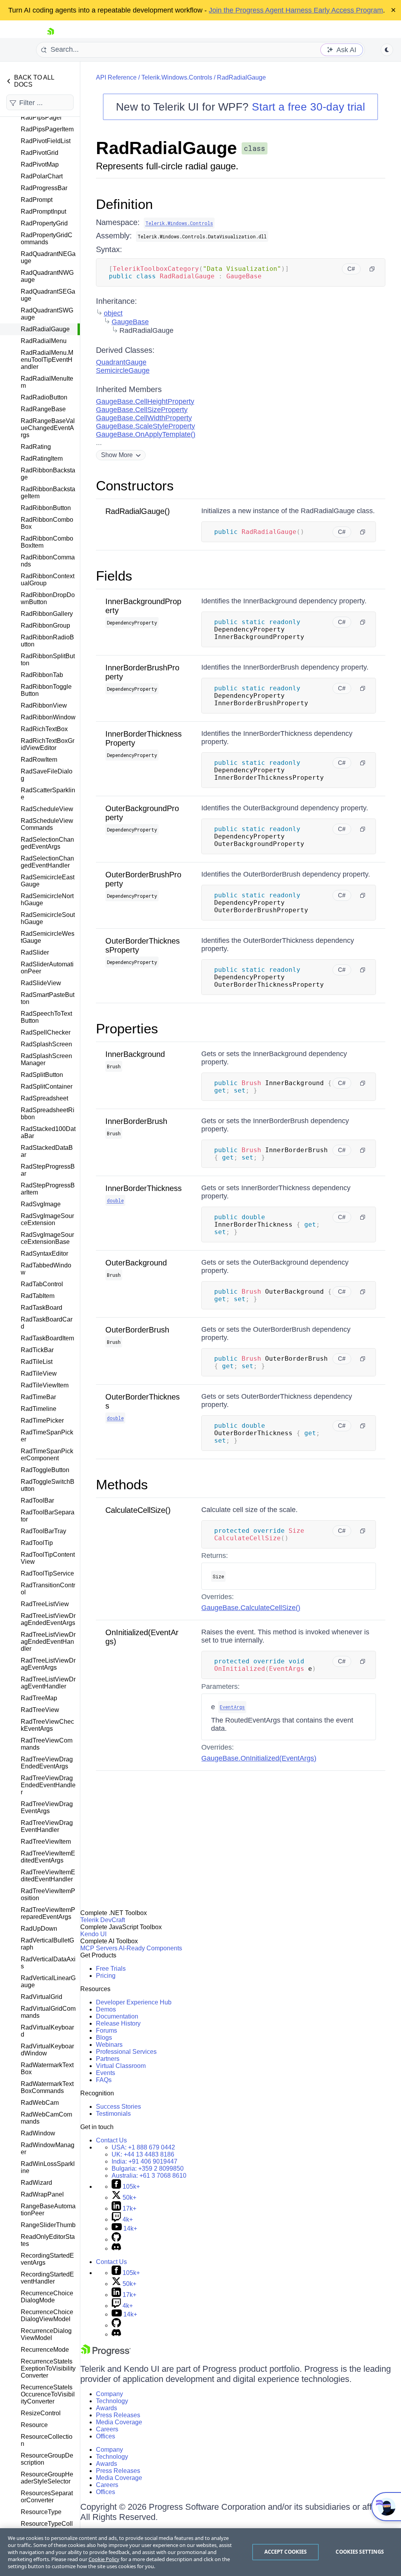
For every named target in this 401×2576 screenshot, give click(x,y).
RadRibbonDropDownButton (48, 598)
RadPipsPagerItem (47, 129)
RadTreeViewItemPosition (48, 1894)
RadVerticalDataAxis (48, 1963)
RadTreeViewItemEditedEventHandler (48, 1876)
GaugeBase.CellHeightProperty (145, 401)
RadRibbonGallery (47, 614)
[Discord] (116, 2248)
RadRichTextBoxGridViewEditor (48, 744)
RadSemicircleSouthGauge (48, 918)
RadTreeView (40, 1710)
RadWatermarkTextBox (47, 2069)
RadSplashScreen (46, 1044)
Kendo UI (93, 1934)
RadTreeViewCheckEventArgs (47, 1725)
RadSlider (35, 952)
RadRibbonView (44, 705)
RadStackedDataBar (47, 1151)
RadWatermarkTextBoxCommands (47, 2087)
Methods (122, 1484)
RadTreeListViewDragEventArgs (48, 1664)
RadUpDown (39, 1929)
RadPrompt (37, 200)
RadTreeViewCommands (47, 1744)
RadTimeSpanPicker (47, 1436)
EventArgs (232, 1707)
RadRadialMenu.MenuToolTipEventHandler (47, 360)
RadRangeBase (43, 409)
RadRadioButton (44, 397)
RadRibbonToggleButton (46, 690)
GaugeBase (130, 322)
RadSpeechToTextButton (46, 1017)
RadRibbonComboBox (47, 523)
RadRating (36, 447)
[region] (200, 2552)
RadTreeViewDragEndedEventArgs (47, 1763)
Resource (34, 2425)
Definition (124, 204)
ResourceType (41, 2512)
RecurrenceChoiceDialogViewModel (47, 2315)
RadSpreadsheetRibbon (48, 1114)
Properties (127, 1028)
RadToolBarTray (43, 1531)
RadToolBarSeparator (48, 1516)
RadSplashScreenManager (46, 1059)
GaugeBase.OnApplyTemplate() (146, 434)
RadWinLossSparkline (48, 2167)
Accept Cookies (286, 2552)
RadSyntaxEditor (44, 1254)
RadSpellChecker (46, 1032)
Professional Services (126, 2052)
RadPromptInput (43, 211)
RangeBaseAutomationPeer (48, 2210)
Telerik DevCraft (103, 1920)
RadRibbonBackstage (48, 474)
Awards (107, 2408)
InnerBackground (135, 1054)
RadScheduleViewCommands (47, 824)
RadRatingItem (42, 458)
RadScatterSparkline (48, 794)
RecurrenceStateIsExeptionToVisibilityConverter (48, 2368)
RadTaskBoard (42, 1308)
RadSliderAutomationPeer (47, 968)
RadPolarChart (42, 176)
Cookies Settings (360, 2552)
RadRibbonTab (42, 675)
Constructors (135, 486)
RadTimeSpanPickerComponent (47, 1455)
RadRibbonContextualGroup (48, 580)
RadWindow (38, 2133)
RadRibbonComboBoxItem (47, 542)
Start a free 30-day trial (308, 107)
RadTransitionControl (48, 1589)
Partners (108, 2059)
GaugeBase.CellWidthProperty (144, 418)
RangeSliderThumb (48, 2225)
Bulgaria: (148, 2168)
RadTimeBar (38, 1397)
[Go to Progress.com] (106, 2354)
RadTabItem (38, 1296)
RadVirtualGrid (42, 1997)
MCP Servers (99, 1948)
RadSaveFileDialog (47, 775)
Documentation (117, 2016)
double (115, 1200)
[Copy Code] (372, 269)
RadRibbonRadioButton (47, 641)
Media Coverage (119, 2422)
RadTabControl (42, 1284)
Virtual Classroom (121, 2066)
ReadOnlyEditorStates (48, 2240)
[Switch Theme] (387, 50)
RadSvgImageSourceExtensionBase (47, 1238)
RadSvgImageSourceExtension (47, 1219)
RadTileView (39, 1373)
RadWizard (36, 2183)
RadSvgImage (41, 1204)
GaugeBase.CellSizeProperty (142, 410)
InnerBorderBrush (136, 1121)
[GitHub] (116, 2239)
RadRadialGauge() (138, 511)
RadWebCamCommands (46, 2118)
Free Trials (111, 1969)
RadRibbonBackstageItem (48, 493)
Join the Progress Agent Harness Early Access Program (296, 10)
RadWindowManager (48, 2148)
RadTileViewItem (45, 1385)
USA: (143, 2147)
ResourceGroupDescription (47, 2459)
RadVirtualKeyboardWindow (47, 2050)
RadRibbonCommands (48, 561)
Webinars (109, 2045)
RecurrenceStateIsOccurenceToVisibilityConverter (48, 2394)
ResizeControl (41, 2413)
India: (145, 2161)
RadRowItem (39, 760)
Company (109, 2394)
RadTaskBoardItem (47, 1338)
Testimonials (113, 2114)
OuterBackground (136, 1263)
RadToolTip (37, 1543)
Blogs (104, 2038)
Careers (107, 2429)
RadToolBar (37, 1500)
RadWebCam (40, 2103)
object (113, 313)
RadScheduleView (47, 809)
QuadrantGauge (121, 362)
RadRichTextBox (44, 729)
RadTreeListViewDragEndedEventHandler (48, 1642)
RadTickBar (37, 1350)
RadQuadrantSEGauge (48, 295)
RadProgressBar (44, 188)
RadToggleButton (45, 1470)
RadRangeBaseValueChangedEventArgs (48, 428)
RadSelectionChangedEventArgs (47, 843)
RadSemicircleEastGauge (48, 881)
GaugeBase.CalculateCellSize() (251, 1608)
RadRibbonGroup (45, 625)
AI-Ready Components (150, 1948)
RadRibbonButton (46, 508)
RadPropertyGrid (44, 223)
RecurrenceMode (45, 2350)
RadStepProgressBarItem (48, 1189)
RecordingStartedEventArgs (47, 2259)
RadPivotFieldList (46, 141)
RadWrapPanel (42, 2194)
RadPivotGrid (40, 153)
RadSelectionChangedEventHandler (47, 862)
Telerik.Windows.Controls (177, 77)
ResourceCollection (47, 2440)
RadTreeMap (39, 1698)
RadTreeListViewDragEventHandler (48, 1683)
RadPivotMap (40, 164)
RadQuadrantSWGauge (47, 314)
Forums (107, 2030)
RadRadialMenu (44, 341)
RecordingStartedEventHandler (47, 2278)
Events (106, 2073)
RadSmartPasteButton (48, 998)
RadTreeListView (45, 1604)
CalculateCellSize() (138, 1510)
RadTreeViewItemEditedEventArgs (48, 1857)
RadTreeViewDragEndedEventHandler (48, 1785)
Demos (106, 2009)
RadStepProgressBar (48, 1170)
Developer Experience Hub (134, 2002)
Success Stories (118, 2107)
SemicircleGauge (123, 370)
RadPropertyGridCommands (47, 239)
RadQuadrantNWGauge (47, 276)
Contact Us (111, 2140)
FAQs (104, 2080)
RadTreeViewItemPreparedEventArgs (48, 1913)
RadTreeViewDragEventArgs (47, 1807)
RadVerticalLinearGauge (48, 1981)
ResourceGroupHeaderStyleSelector (47, 2478)
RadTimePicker (42, 1421)
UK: (143, 2154)
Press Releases (118, 2415)
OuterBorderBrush (137, 1330)
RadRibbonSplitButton (48, 660)
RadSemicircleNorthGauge (47, 900)
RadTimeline (39, 1409)
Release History (118, 2023)
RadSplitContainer (47, 1086)
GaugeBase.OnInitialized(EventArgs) (259, 1758)
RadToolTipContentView (48, 1558)
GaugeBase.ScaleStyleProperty (145, 426)
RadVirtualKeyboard (47, 2031)
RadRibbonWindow (48, 717)
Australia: (149, 2176)
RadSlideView (41, 983)
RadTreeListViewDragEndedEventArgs (48, 1619)
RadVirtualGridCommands (48, 2012)
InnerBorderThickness (144, 1188)
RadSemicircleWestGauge (48, 937)
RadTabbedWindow (46, 1269)
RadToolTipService (47, 1573)
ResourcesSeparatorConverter (47, 2497)
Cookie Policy (104, 2559)
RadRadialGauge (45, 329)
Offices (106, 2436)
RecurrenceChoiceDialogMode (47, 2297)
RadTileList (37, 1362)
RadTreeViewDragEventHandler (47, 1826)
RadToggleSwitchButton (48, 1485)
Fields (114, 576)
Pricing (106, 1976)
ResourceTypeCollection (47, 2527)
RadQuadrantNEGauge (48, 257)
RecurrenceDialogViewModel (46, 2334)
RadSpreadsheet (44, 1098)
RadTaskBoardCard (47, 1323)
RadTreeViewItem (46, 1842)
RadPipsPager (41, 117)
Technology (112, 2401)
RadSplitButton (42, 1075)
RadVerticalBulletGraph (47, 1944)
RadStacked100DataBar (48, 1132)
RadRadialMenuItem (47, 382)
